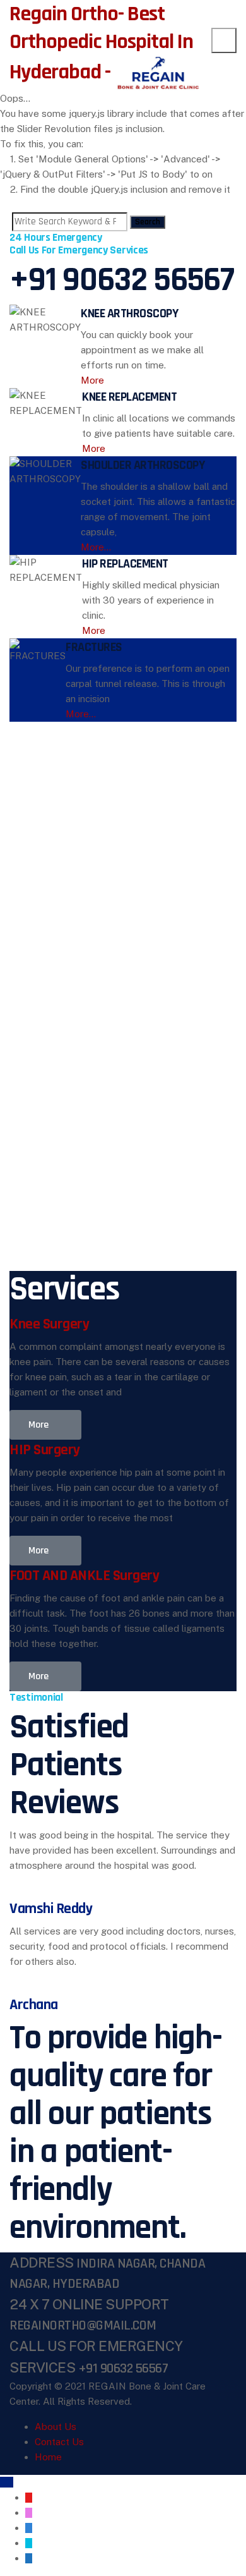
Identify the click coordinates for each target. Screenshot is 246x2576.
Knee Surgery (49, 1324)
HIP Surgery (45, 1450)
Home (48, 2457)
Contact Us (59, 2442)
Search (148, 222)
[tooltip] (29, 2498)
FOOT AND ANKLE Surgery (84, 1576)
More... (96, 547)
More (92, 380)
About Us (56, 2427)
